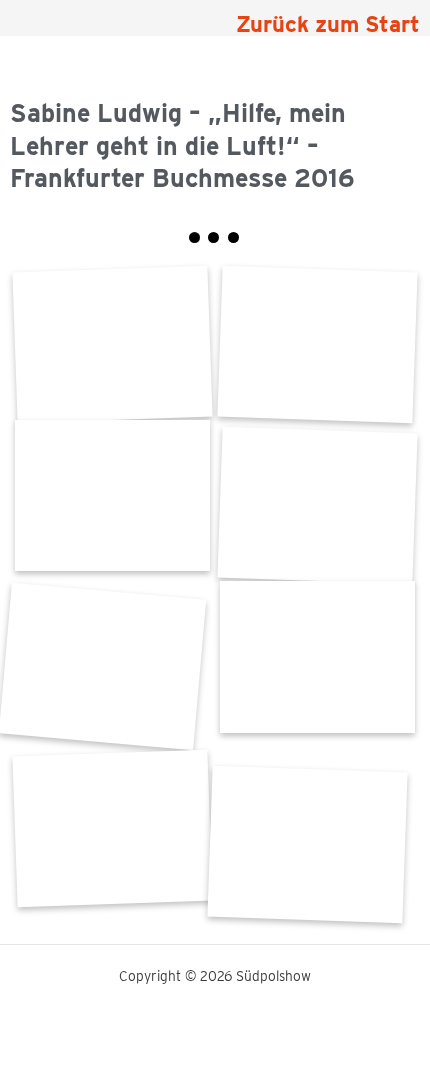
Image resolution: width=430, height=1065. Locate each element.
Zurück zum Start (328, 24)
